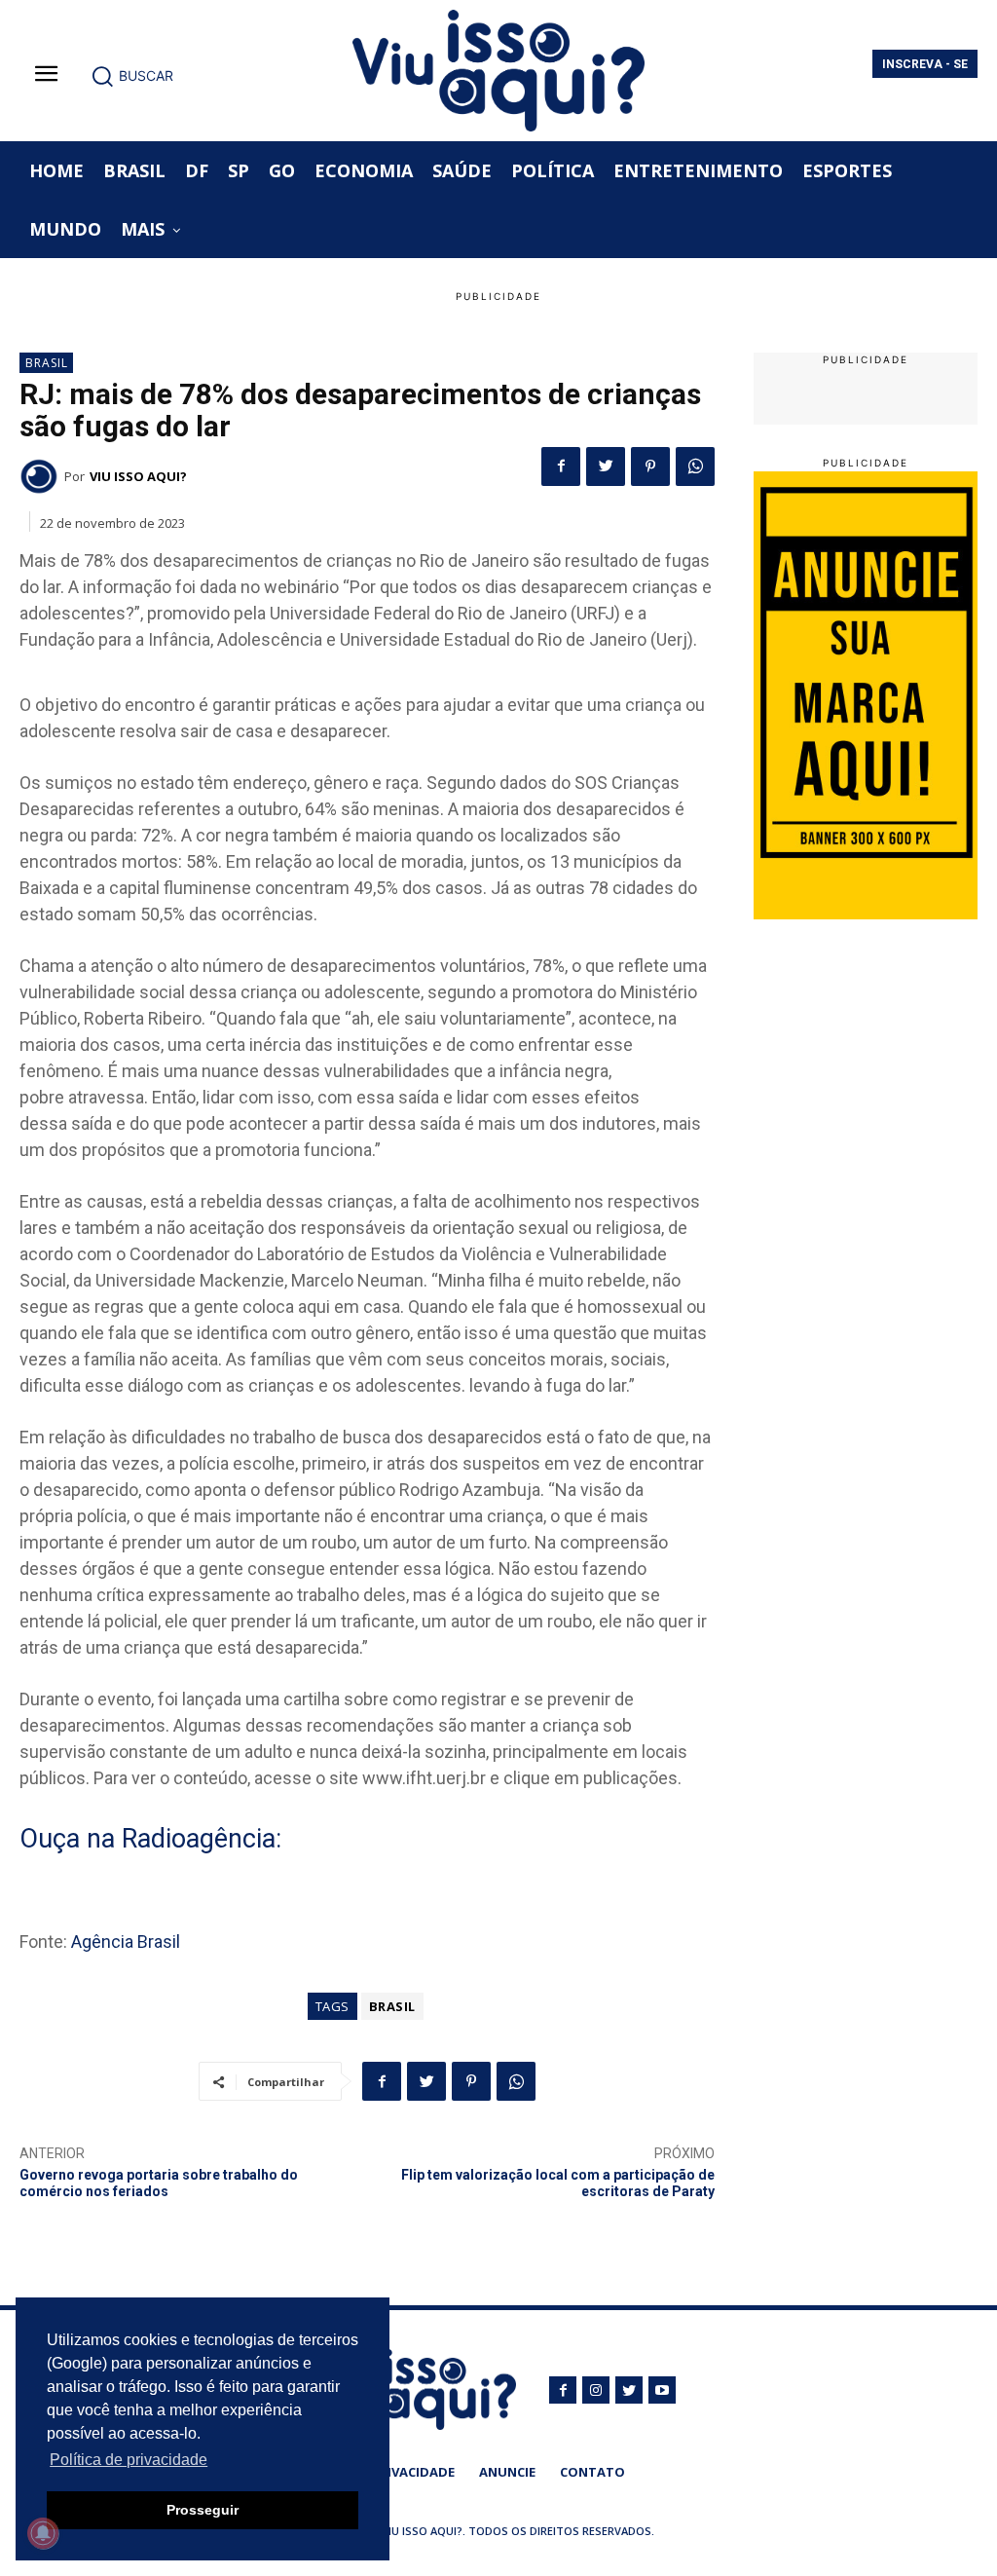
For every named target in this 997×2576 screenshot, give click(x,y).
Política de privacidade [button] (129, 2460)
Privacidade (413, 2472)
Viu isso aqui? (138, 476)
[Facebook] (561, 467)
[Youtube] (662, 2390)
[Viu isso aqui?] (42, 476)
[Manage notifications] (43, 2533)
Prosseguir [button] (203, 2510)
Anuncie (507, 2472)
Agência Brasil (126, 1941)
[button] (132, 76)
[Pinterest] (650, 467)
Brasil (47, 363)
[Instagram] (596, 2390)
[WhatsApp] (695, 467)
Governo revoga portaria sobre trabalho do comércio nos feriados (159, 2183)
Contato (592, 2472)
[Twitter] (606, 467)
